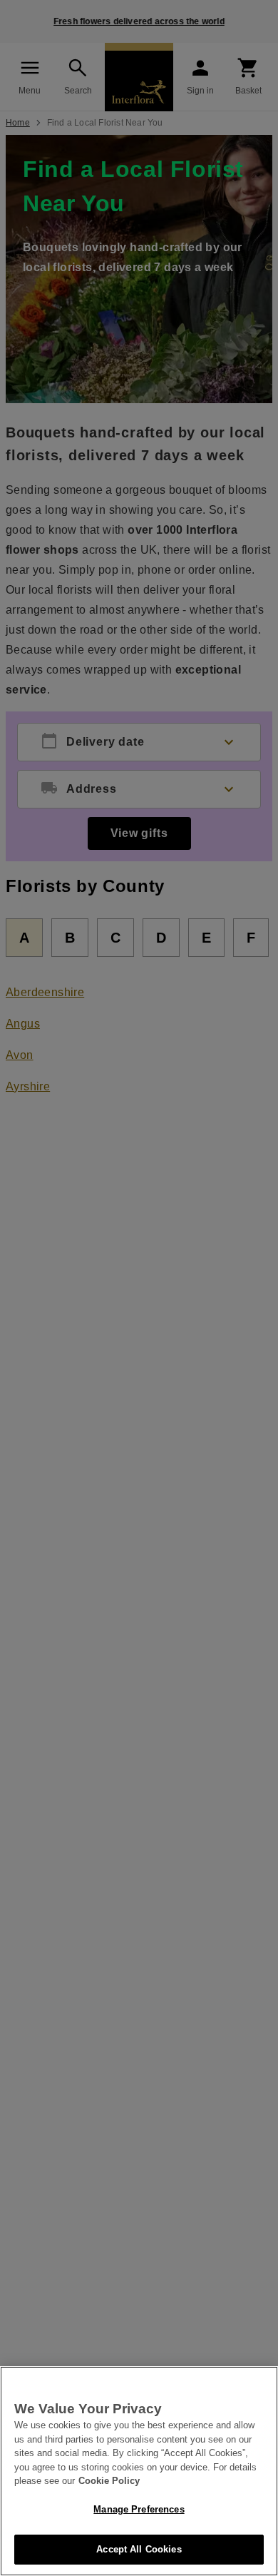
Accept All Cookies (139, 2549)
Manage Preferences (139, 2509)
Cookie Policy (109, 2481)
